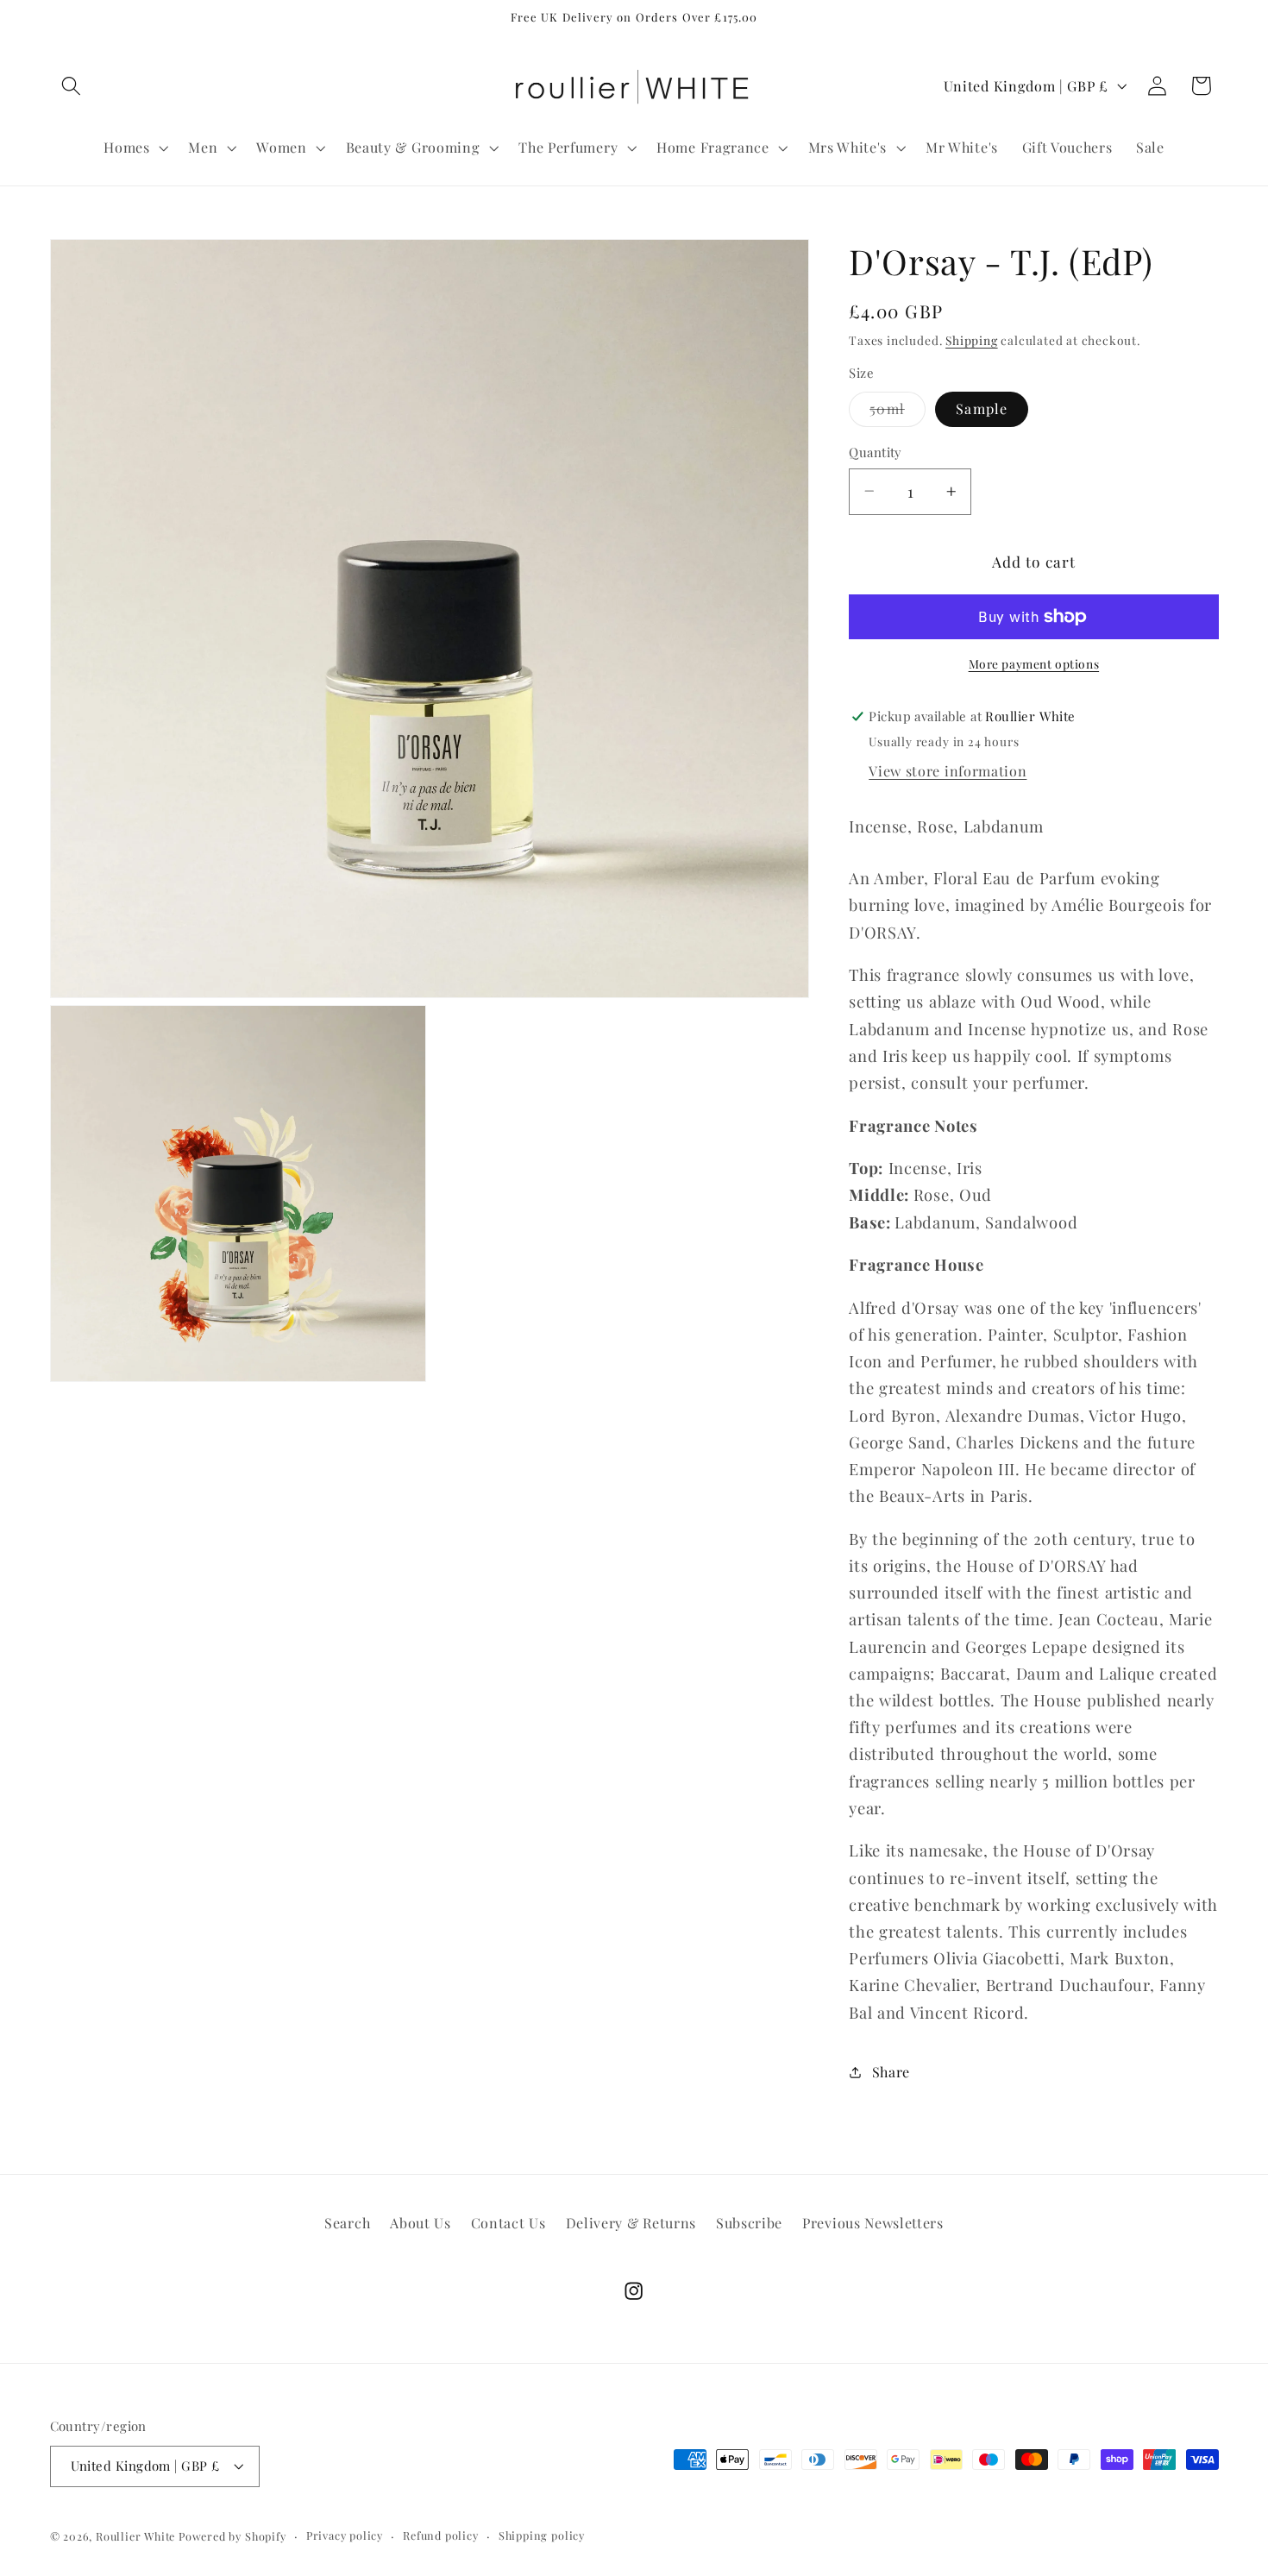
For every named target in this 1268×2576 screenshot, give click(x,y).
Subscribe (749, 2223)
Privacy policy (345, 2535)
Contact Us (508, 2223)
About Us (421, 2223)
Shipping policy (542, 2535)
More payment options (1034, 663)
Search (347, 2223)
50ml (898, 413)
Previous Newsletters (873, 2223)
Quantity (876, 452)
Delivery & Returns (631, 2223)
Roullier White (135, 2536)
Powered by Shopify (232, 2536)
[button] (72, 86)
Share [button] (891, 2072)
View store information (948, 771)
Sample (982, 408)
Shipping (971, 340)
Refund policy (440, 2535)
